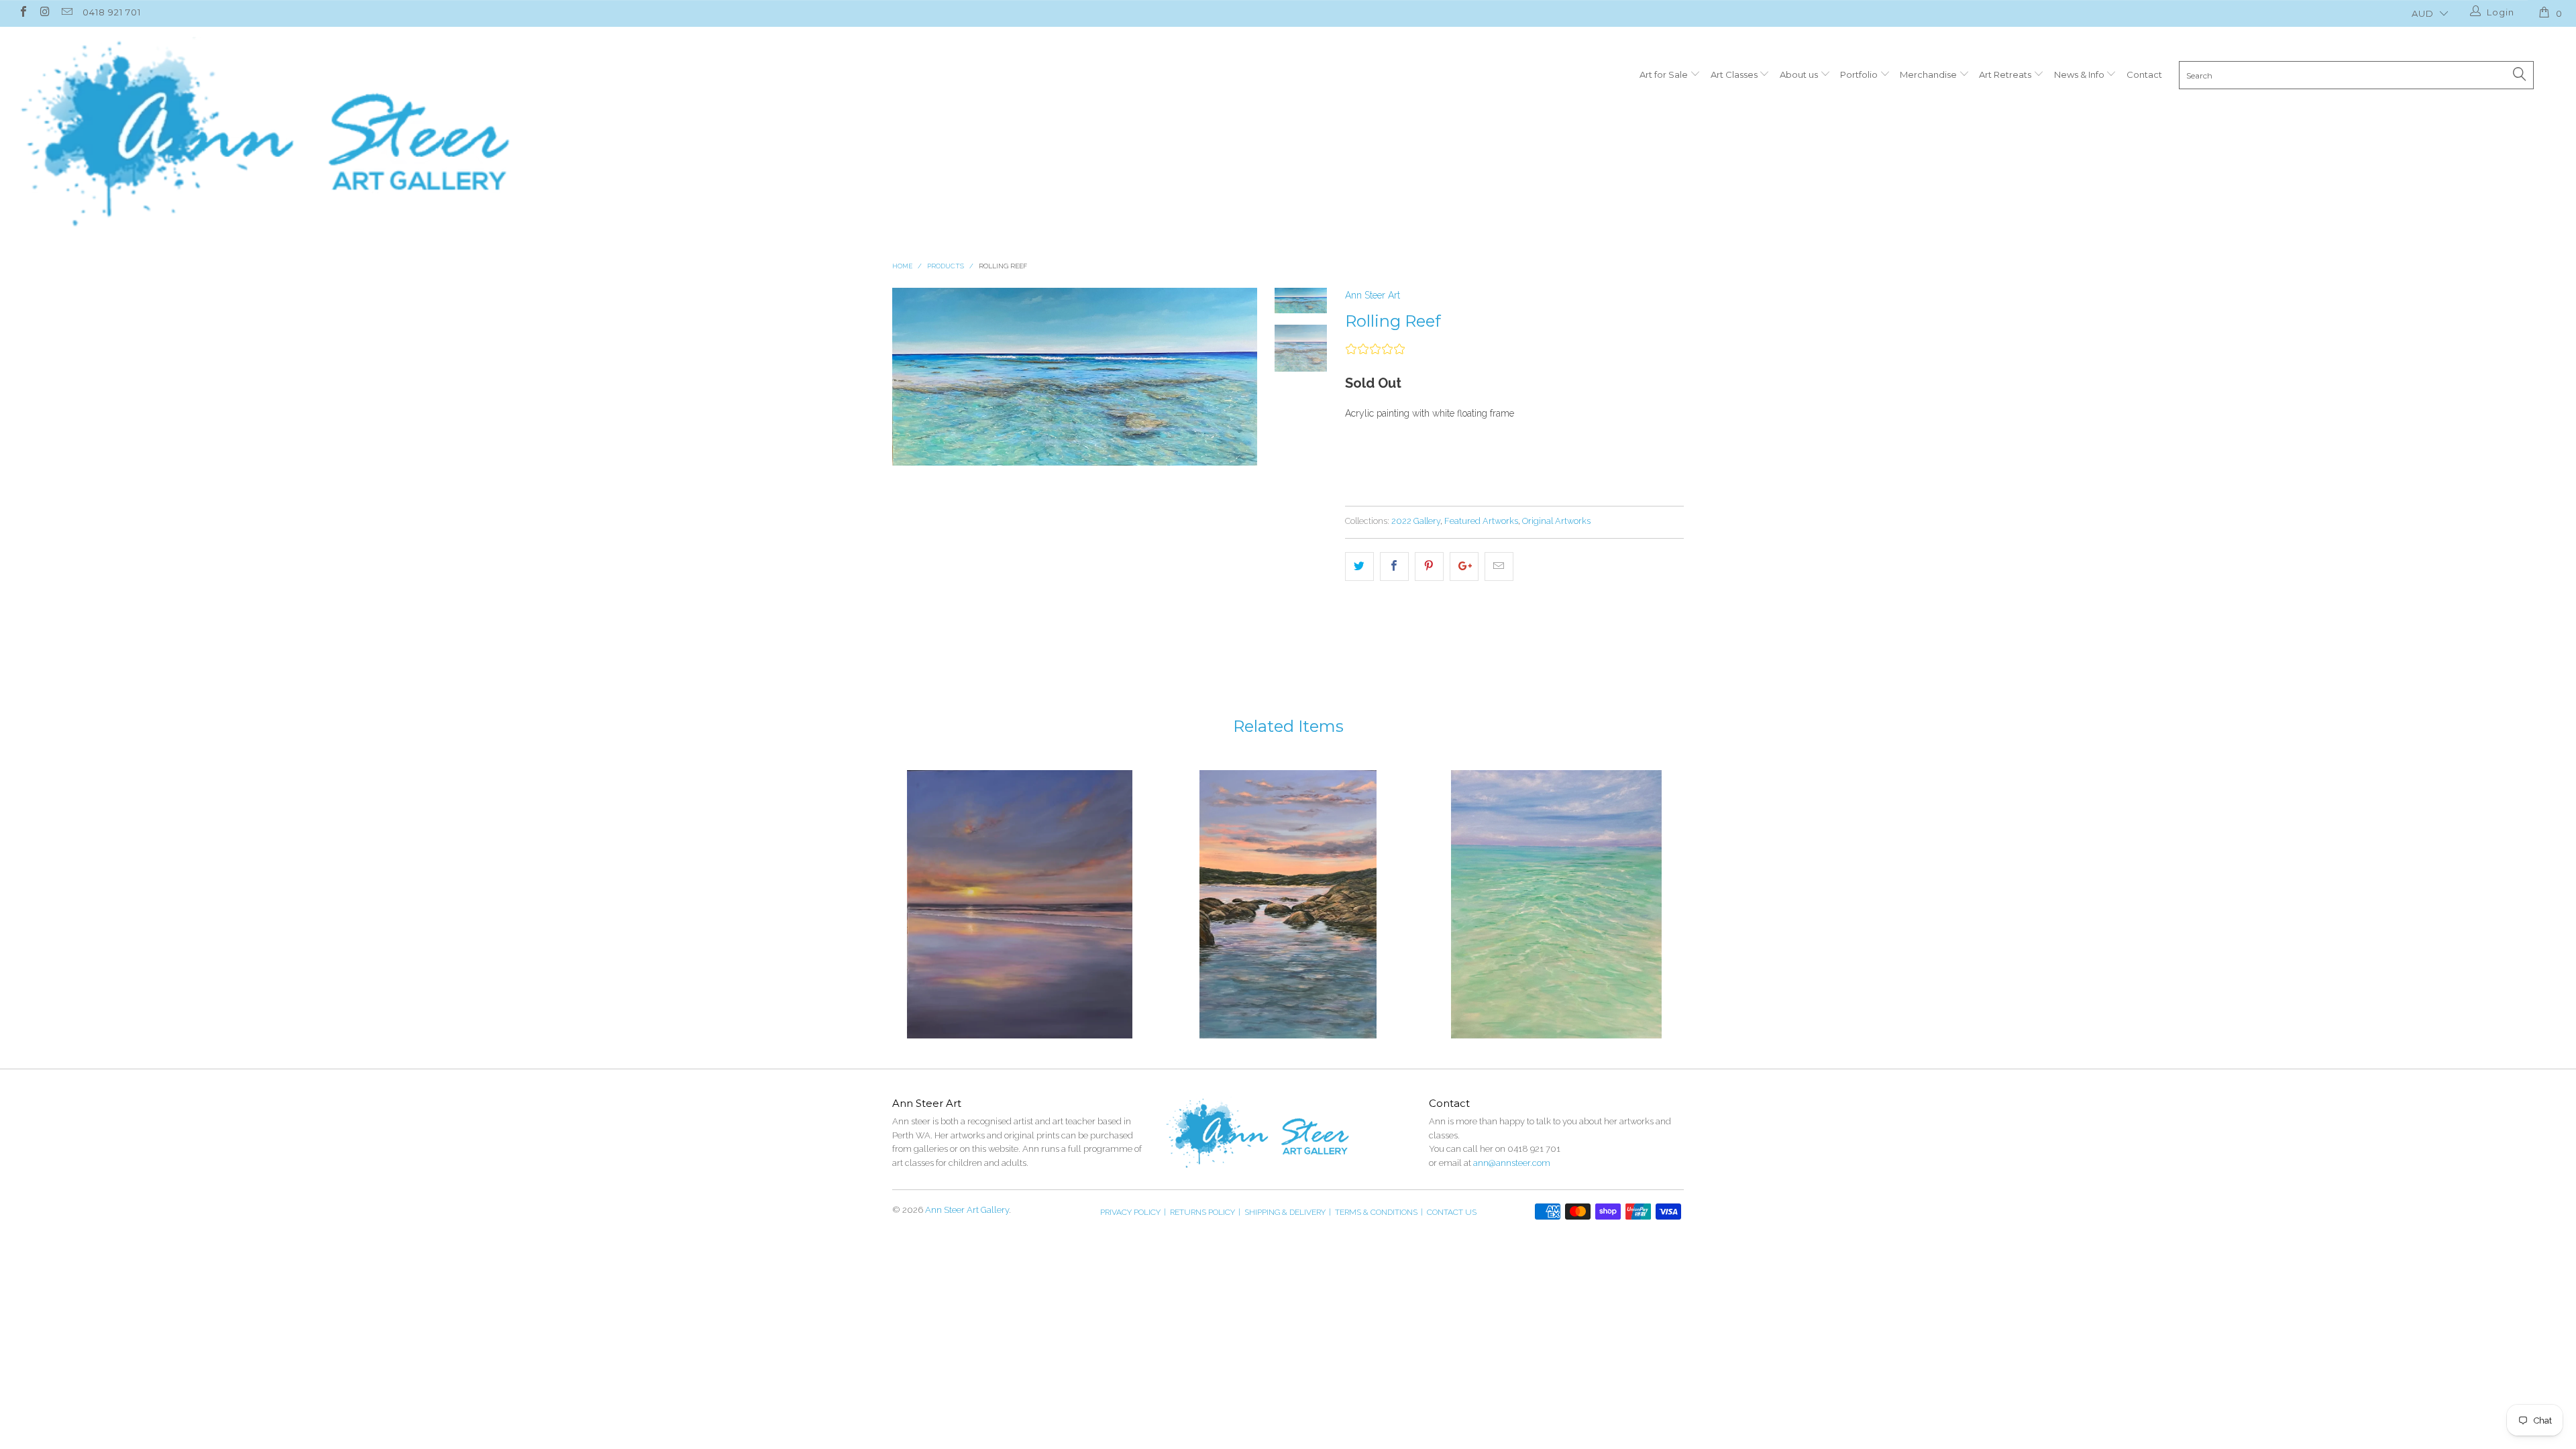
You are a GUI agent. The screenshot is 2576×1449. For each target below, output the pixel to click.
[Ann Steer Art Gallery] (264, 133)
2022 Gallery (1416, 521)
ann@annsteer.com (1512, 1163)
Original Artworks (1556, 521)
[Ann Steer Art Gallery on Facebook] (23, 13)
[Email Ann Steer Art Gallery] (66, 13)
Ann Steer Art (1373, 295)
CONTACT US (1452, 1212)
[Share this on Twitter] (1359, 566)
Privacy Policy (1133, 1212)
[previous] (912, 451)
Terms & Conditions (1379, 1212)
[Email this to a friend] (1499, 566)
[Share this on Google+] (1464, 566)
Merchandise (1929, 74)
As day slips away (1288, 904)
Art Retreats (2006, 74)
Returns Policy (1205, 1212)
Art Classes (1735, 74)
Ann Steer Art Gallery (967, 1210)
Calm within (1556, 904)
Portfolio (1860, 74)
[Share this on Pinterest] (1429, 566)
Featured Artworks (1481, 521)
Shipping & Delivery (1288, 1212)
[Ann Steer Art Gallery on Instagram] (44, 13)
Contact (2144, 74)
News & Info (2080, 74)
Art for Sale (1665, 74)
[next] (1238, 451)
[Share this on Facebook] (1394, 566)
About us (1800, 74)
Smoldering (1020, 904)
